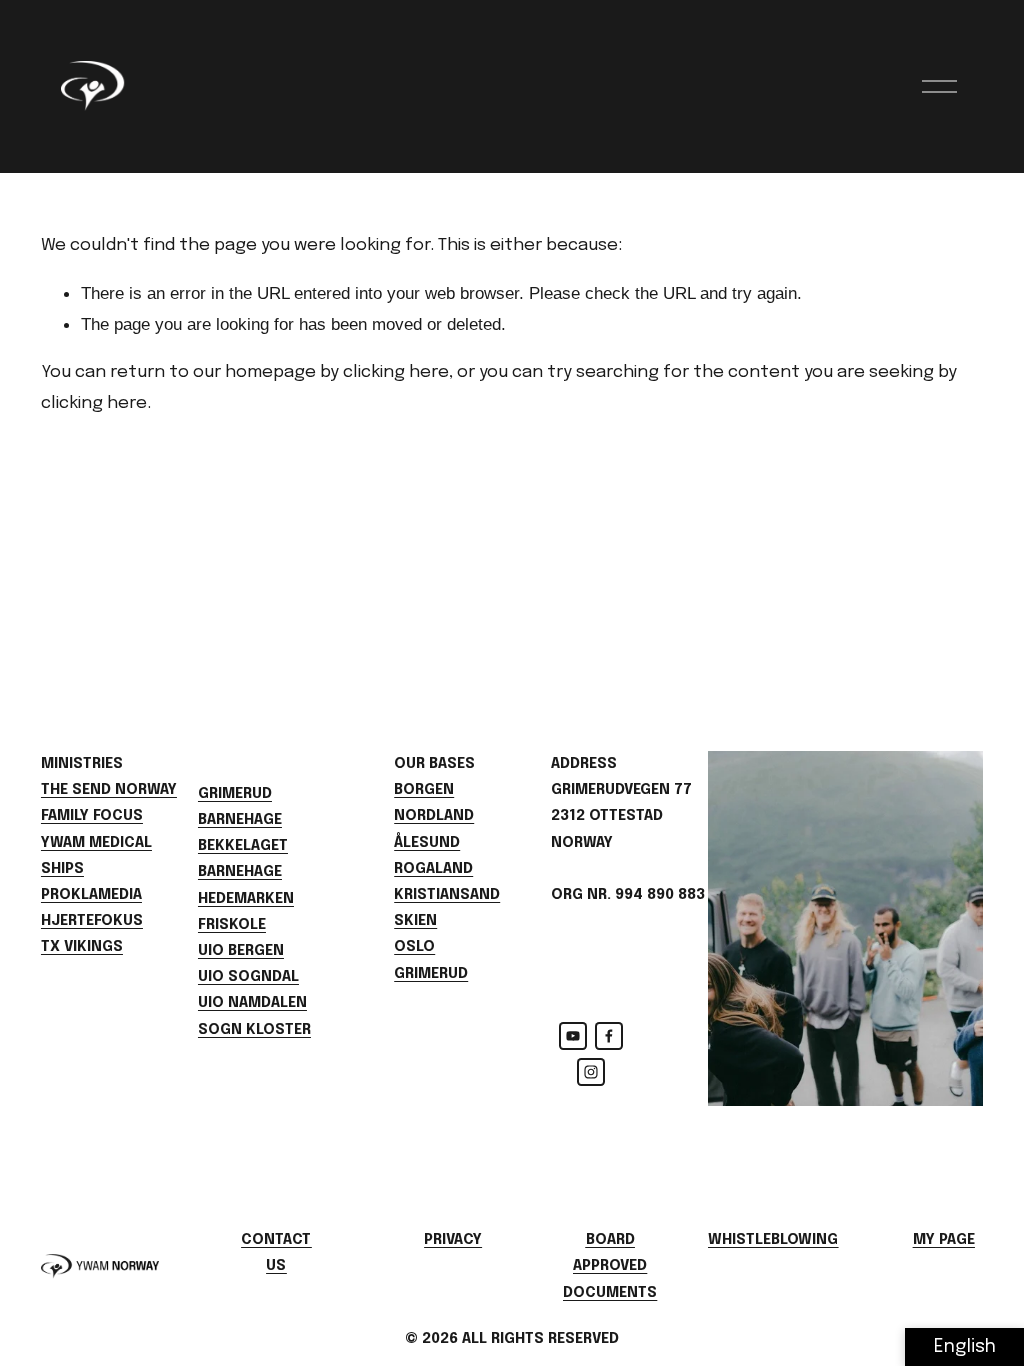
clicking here (396, 372)
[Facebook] (609, 1036)
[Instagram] (591, 1072)
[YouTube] (573, 1036)
